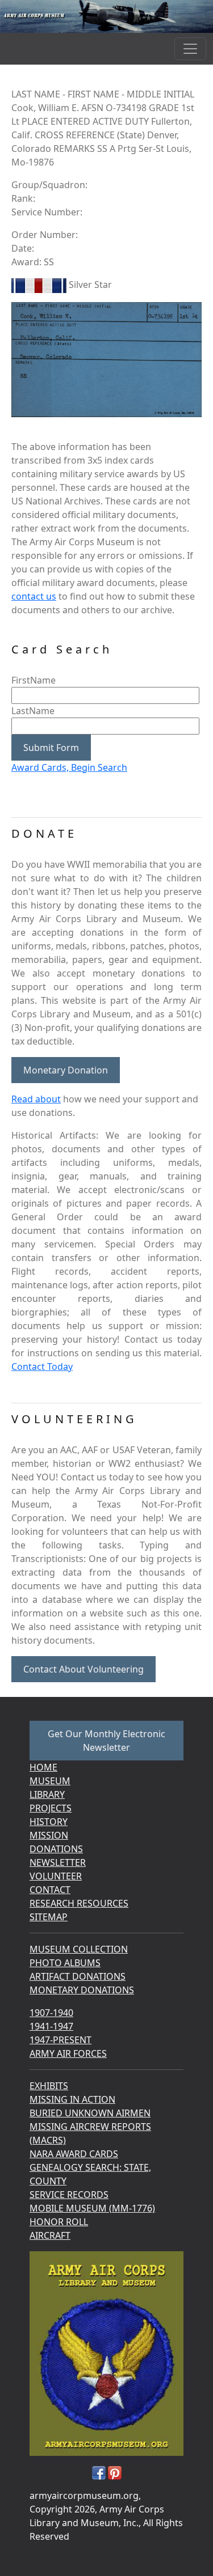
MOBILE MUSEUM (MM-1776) (92, 2208)
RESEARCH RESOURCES (79, 1903)
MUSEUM (50, 1781)
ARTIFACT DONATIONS (78, 1976)
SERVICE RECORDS (69, 2195)
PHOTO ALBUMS (65, 1963)
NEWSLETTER (58, 1862)
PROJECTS (51, 1808)
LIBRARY (47, 1794)
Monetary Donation (66, 1070)
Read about (36, 1099)
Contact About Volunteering (83, 1669)
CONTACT (50, 1890)
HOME (43, 1767)
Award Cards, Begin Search (69, 767)
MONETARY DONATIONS (82, 1990)
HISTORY (49, 1822)
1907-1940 (51, 2013)
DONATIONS (56, 1849)
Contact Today (42, 1366)
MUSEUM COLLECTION (79, 1949)
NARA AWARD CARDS (74, 2154)
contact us (34, 596)
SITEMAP (49, 1917)
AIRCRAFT (50, 2235)
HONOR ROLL (59, 2222)
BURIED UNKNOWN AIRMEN (90, 2113)
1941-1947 (51, 2026)
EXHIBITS (49, 2086)
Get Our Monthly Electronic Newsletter (106, 1741)
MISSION (49, 1835)
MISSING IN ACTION (72, 2099)
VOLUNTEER (56, 1876)
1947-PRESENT (60, 2040)
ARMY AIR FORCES (68, 2053)
